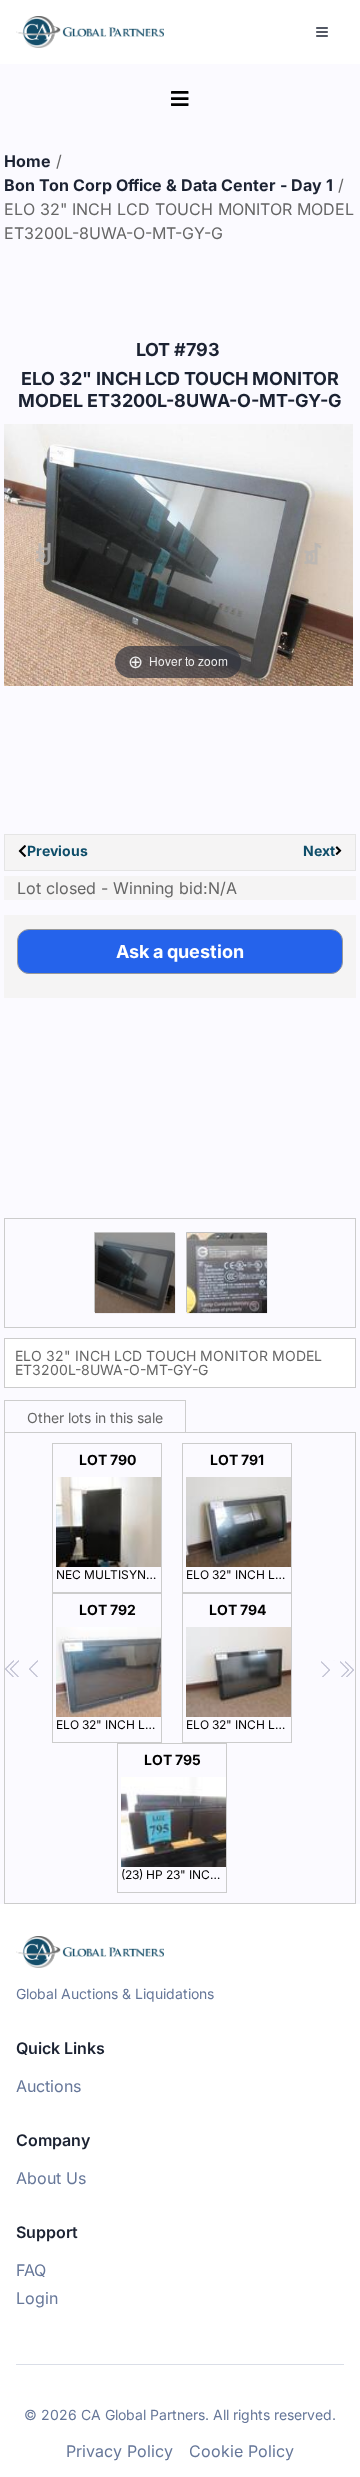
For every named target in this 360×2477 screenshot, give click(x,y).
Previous (57, 850)
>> (346, 1669)
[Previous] (43, 555)
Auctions (48, 2086)
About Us (51, 2178)
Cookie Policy (241, 2451)
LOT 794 (239, 1666)
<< (13, 1669)
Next (319, 850)
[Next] (312, 555)
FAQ (31, 2270)
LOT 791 (239, 1516)
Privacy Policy (119, 2451)
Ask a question (180, 951)
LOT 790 (109, 1516)
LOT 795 (174, 1816)
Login (37, 2298)
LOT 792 (109, 1666)
